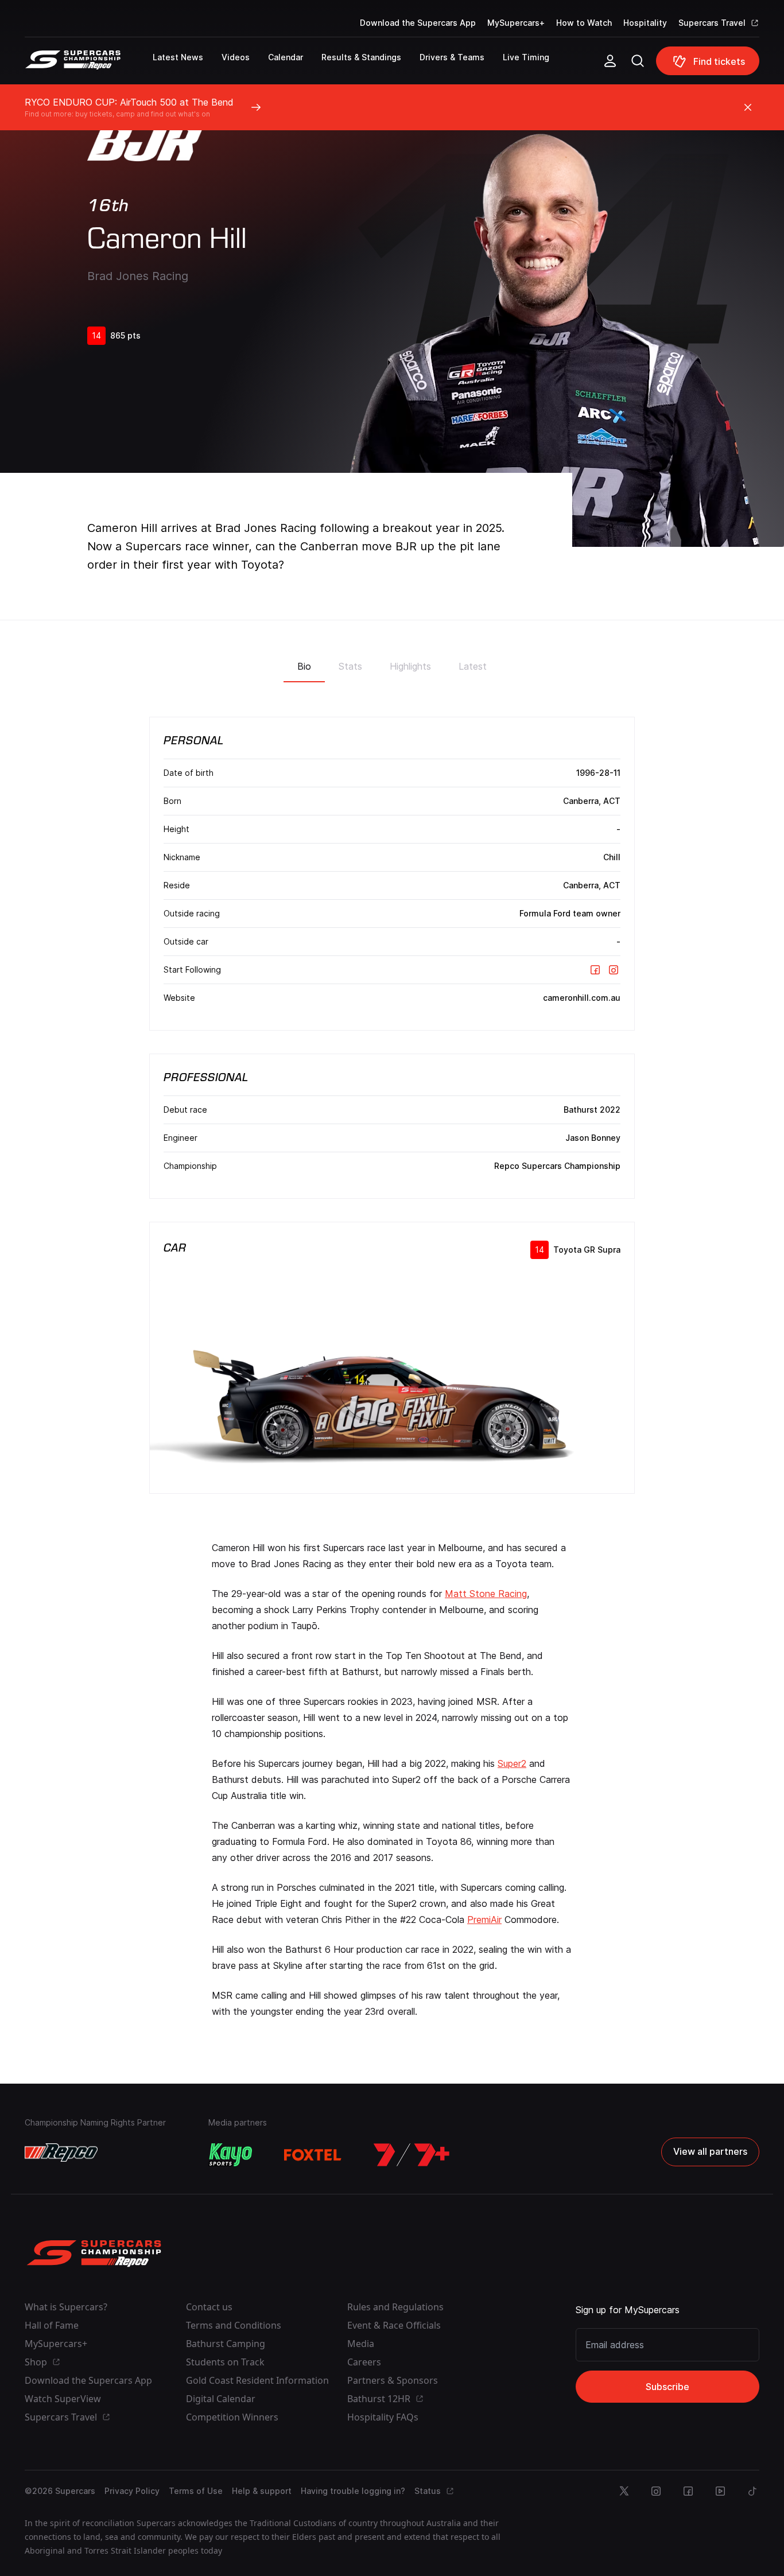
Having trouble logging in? (353, 2491)
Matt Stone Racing (486, 1594)
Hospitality (645, 23)
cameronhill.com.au (582, 998)
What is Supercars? (66, 2307)
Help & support (262, 2491)
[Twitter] (624, 2491)
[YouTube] (720, 2491)
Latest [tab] (473, 666)
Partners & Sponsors (393, 2380)
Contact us (209, 2307)
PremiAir (484, 1920)
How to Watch (584, 23)
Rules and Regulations (395, 2307)
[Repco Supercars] (89, 65)
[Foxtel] (313, 2155)
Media (361, 2344)
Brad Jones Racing (138, 276)
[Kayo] (230, 2155)
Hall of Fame (52, 2325)
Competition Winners (232, 2417)
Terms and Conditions (234, 2325)
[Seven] (412, 2155)
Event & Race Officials (394, 2325)
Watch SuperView (63, 2399)
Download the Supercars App (418, 23)
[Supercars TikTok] (752, 2491)
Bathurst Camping (226, 2344)
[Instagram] (614, 970)
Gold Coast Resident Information (257, 2380)
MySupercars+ (516, 23)
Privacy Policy (132, 2491)
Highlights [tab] (410, 666)
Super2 (512, 1763)
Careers (364, 2362)
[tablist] (392, 663)
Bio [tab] (304, 666)
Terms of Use (196, 2491)
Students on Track (225, 2362)
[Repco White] (61, 2153)
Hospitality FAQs (383, 2417)
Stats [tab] (350, 666)
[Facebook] (595, 970)
